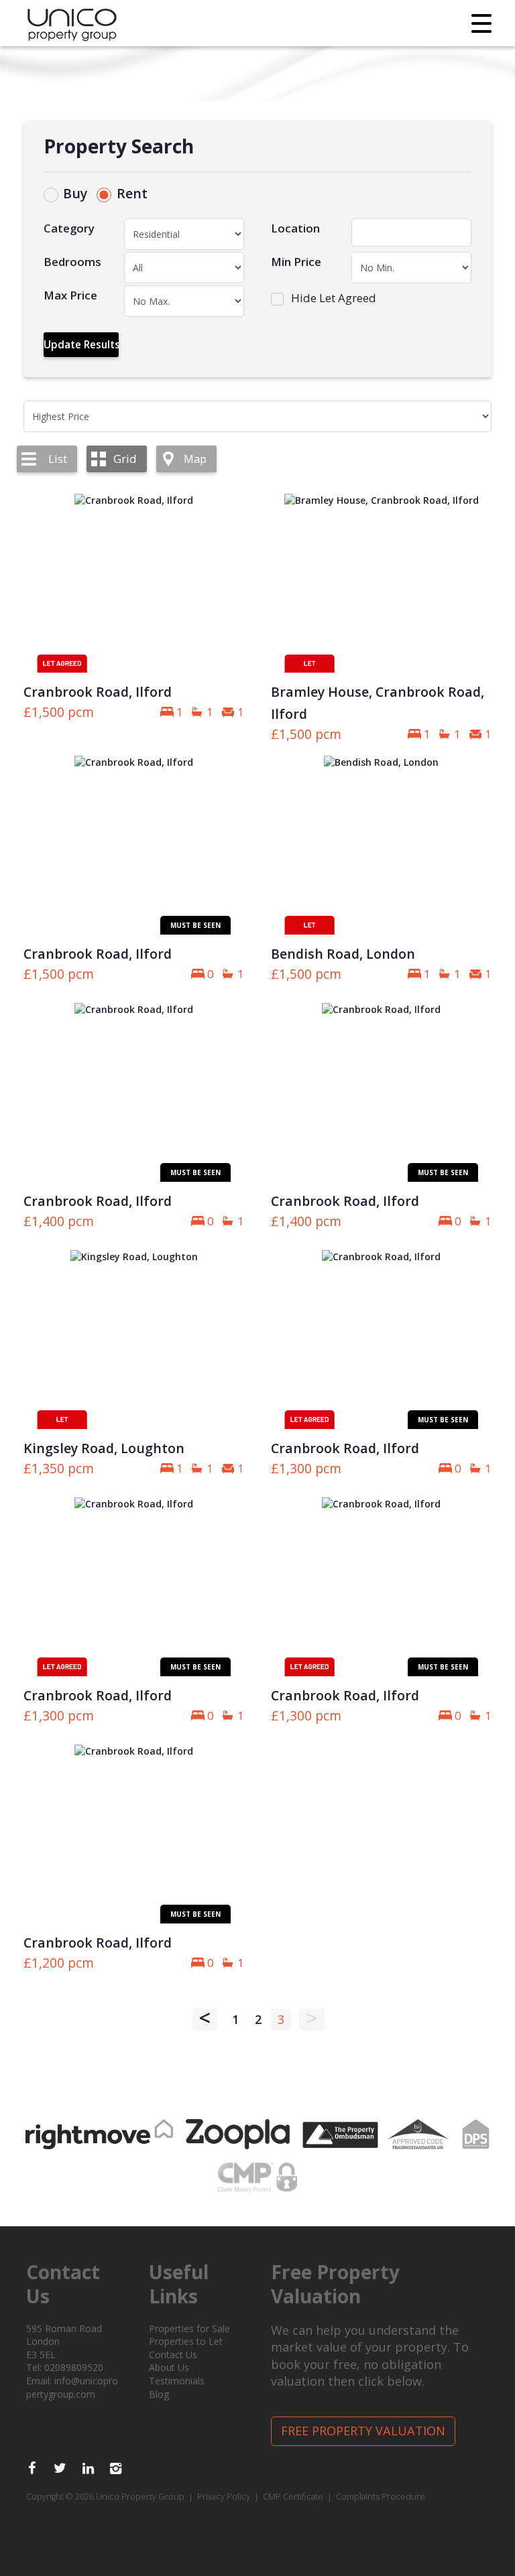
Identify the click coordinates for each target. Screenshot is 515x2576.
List (58, 459)
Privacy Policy (224, 2497)
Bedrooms (72, 262)
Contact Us (173, 2355)
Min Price (296, 262)
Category (69, 228)
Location (295, 228)
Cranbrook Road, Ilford (98, 692)
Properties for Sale (189, 2328)
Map (195, 459)
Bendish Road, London (343, 954)
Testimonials (177, 2381)
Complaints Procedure (381, 2497)
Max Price (70, 295)
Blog (159, 2394)
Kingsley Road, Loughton (104, 1448)
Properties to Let (186, 2341)
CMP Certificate (293, 2497)
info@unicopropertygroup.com (72, 2387)
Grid (125, 459)
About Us (169, 2367)
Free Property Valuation (363, 2431)
